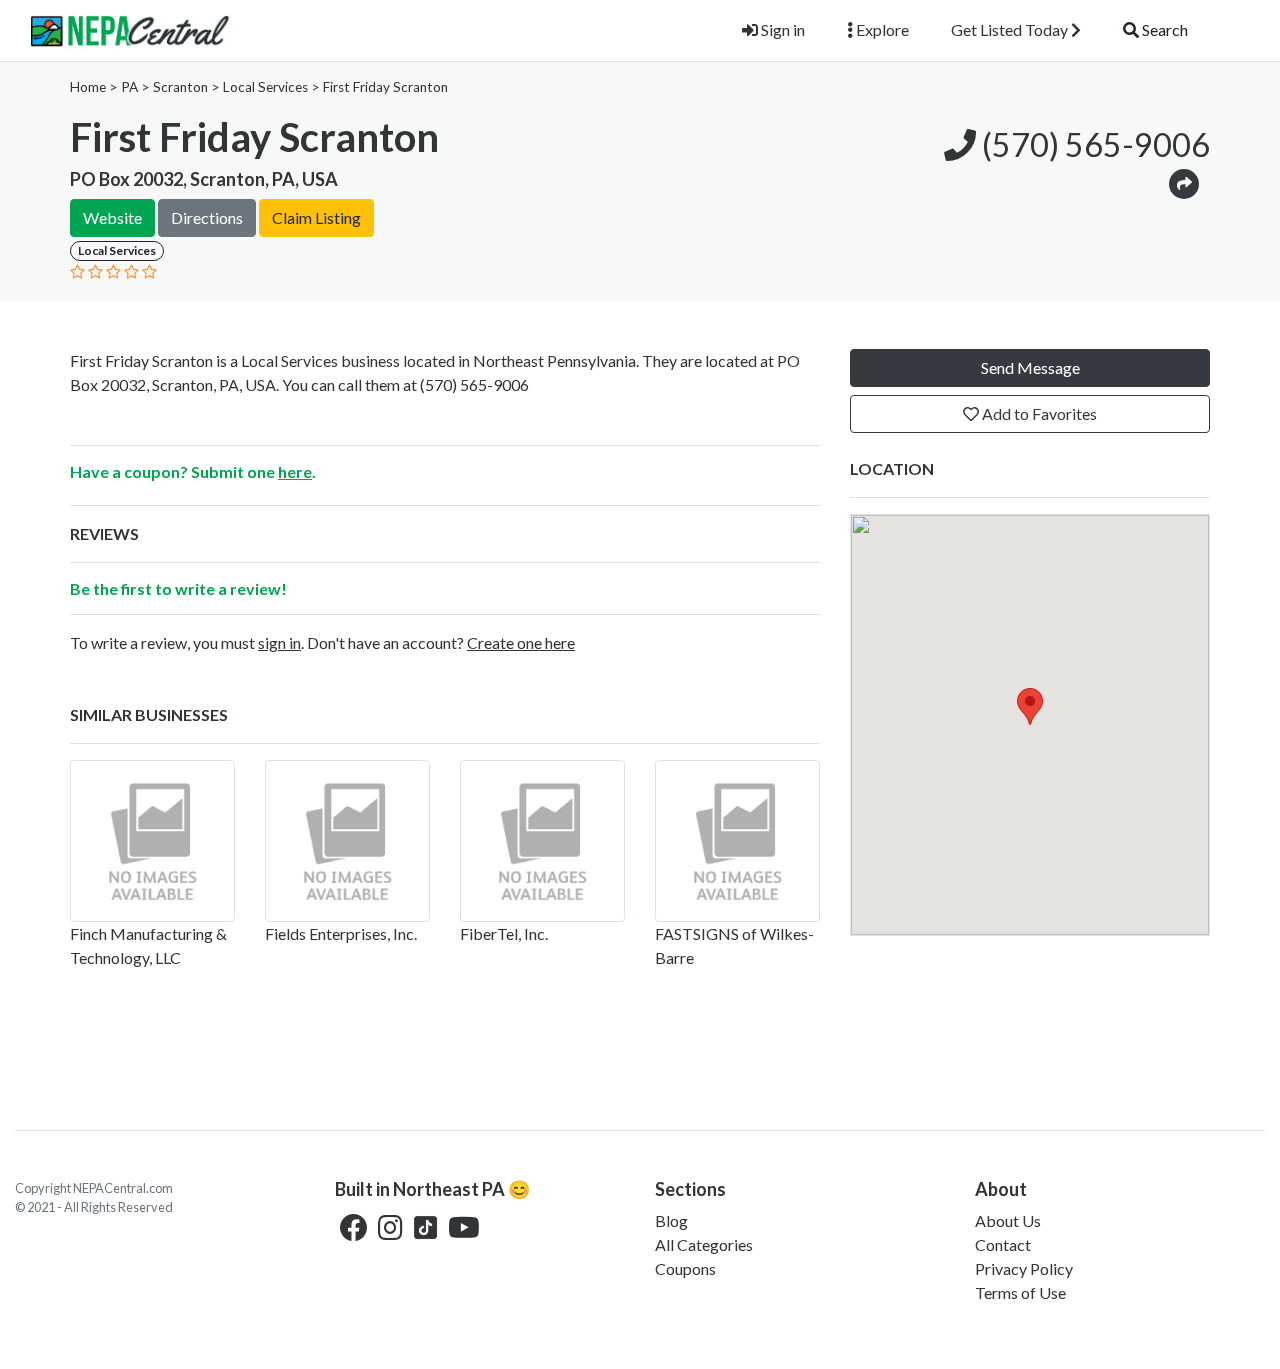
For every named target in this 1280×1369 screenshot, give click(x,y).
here (295, 471)
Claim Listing (316, 217)
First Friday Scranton (385, 87)
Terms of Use (1020, 1292)
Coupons (685, 1268)
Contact (1003, 1244)
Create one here (521, 642)
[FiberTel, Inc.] (542, 841)
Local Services (265, 87)
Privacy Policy (1024, 1268)
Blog (671, 1220)
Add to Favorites (1038, 413)
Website (112, 217)
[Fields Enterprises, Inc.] (347, 841)
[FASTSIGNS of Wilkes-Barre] (737, 841)
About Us (1008, 1220)
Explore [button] (881, 29)
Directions (207, 217)
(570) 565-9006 (1093, 144)
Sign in (781, 29)
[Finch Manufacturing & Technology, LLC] (152, 841)
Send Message (1030, 367)
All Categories (704, 1244)
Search (1163, 29)
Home (88, 87)
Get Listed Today (1011, 29)
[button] (1184, 182)
